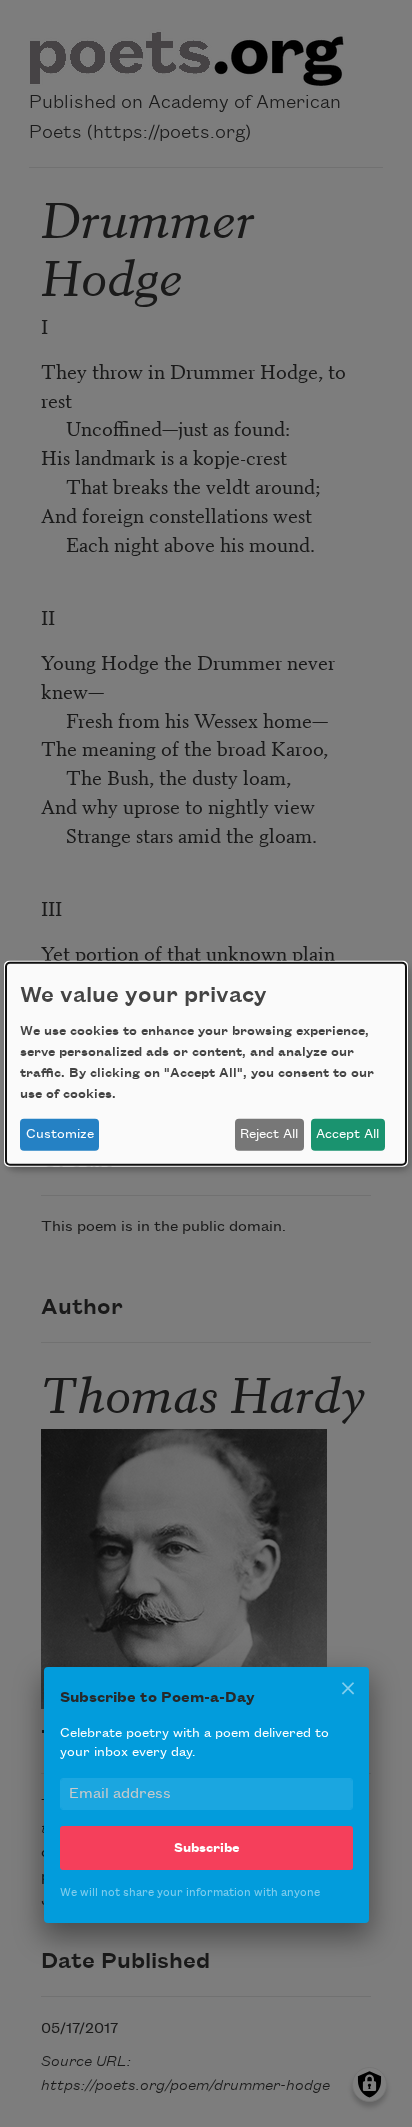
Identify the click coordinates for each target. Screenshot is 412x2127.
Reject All (269, 1134)
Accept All (347, 1134)
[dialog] (206, 1063)
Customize (60, 1134)
